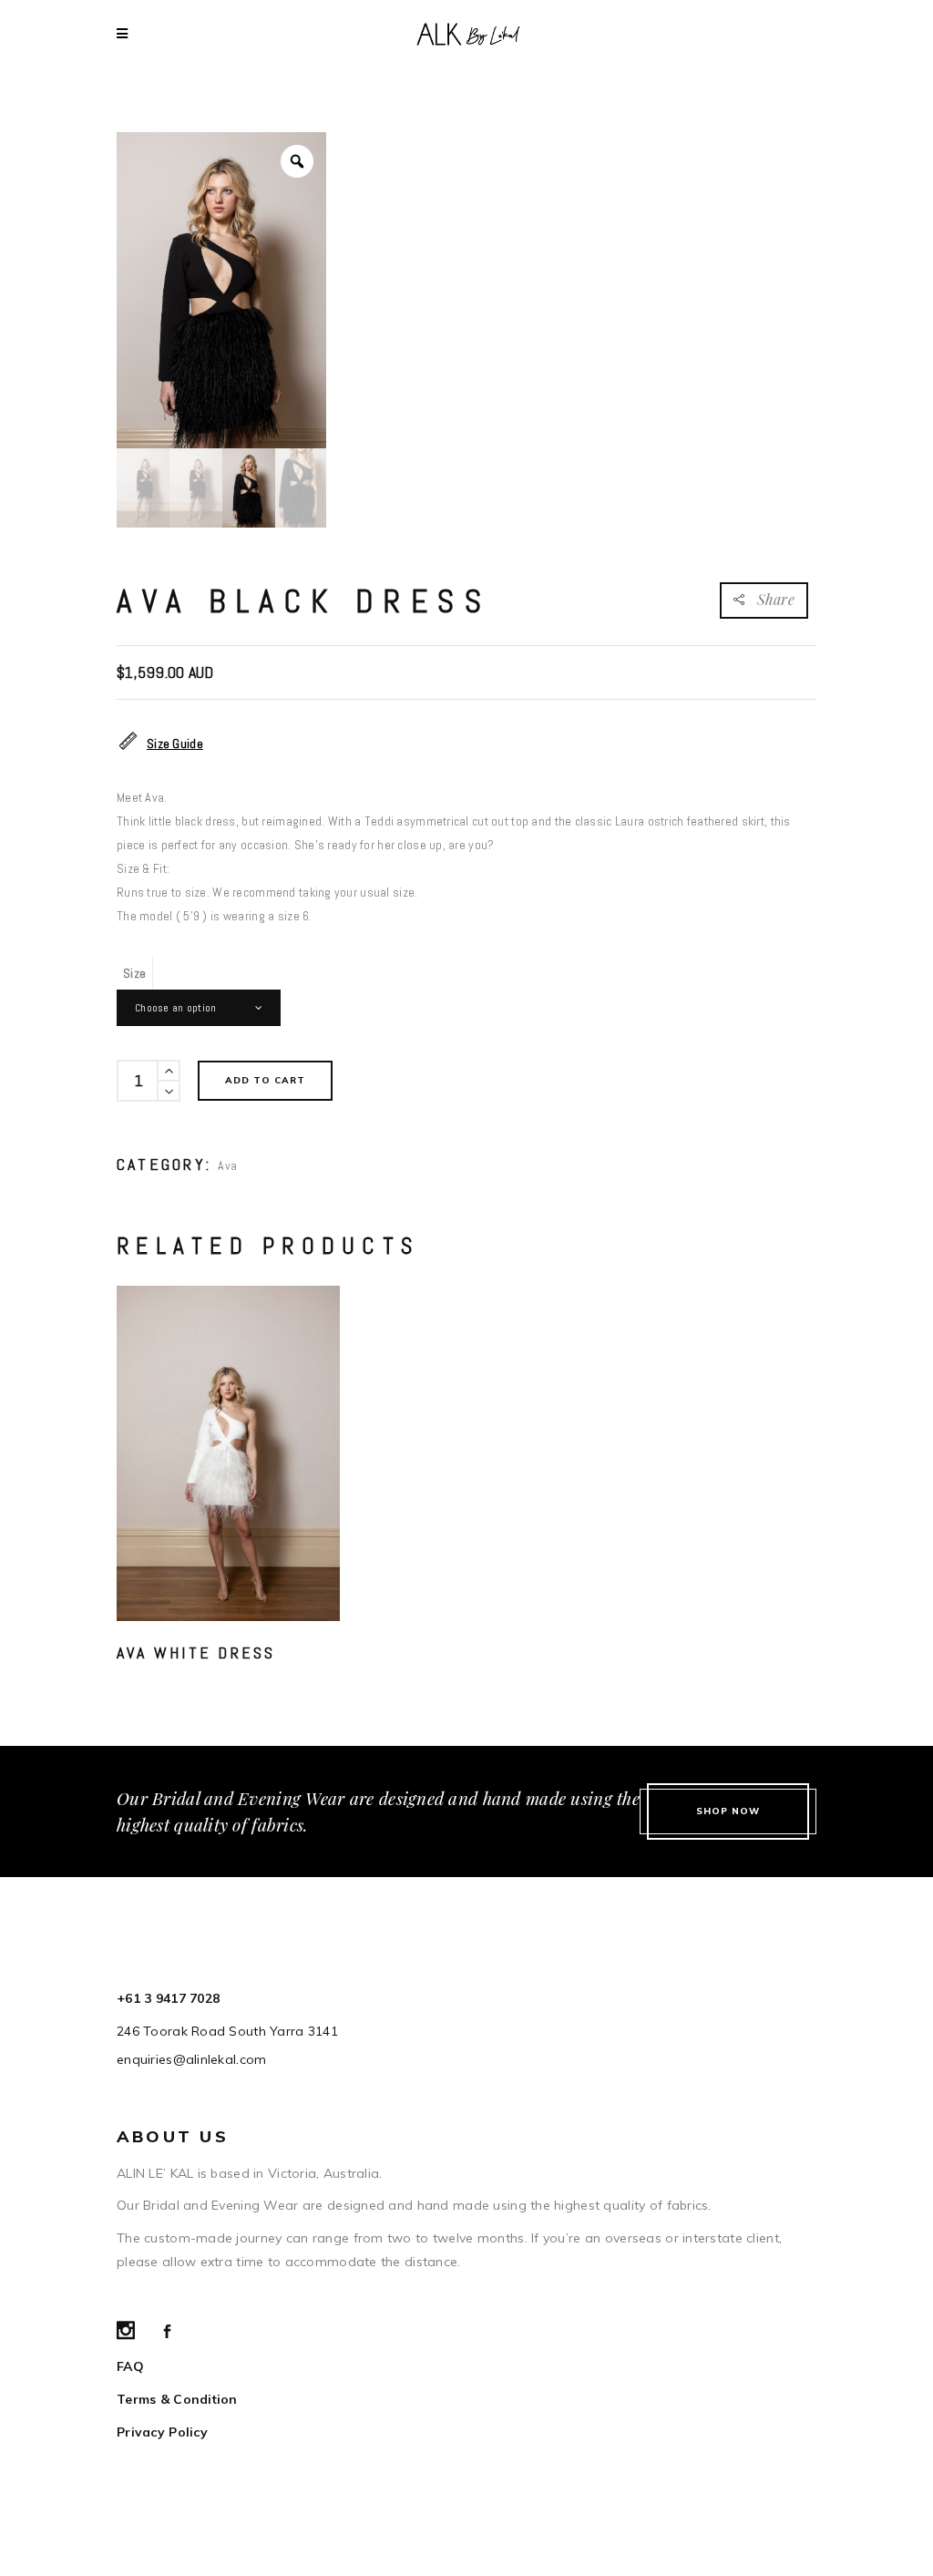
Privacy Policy (162, 2432)
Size (134, 973)
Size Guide (175, 744)
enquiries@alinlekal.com (191, 2059)
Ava (227, 1165)
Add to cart (265, 1080)
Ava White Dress (196, 1652)
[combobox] (199, 1008)
